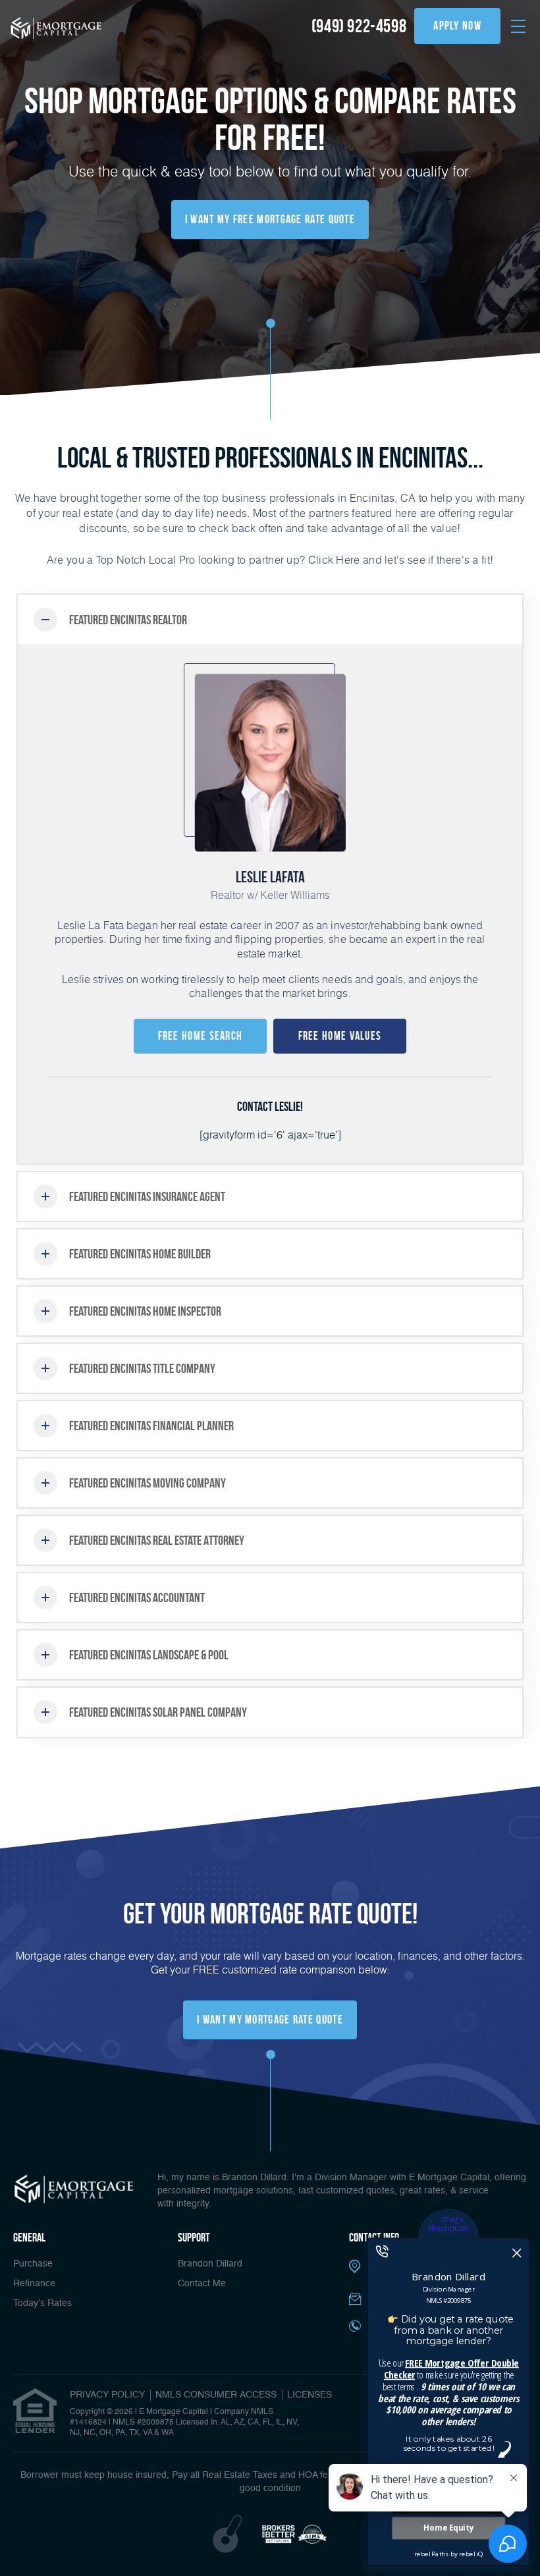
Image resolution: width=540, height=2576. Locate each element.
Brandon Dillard (210, 2264)
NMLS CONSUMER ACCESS (216, 2395)
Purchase (33, 2264)
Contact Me (202, 2284)
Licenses (310, 2395)
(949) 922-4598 (359, 26)
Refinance (34, 2284)
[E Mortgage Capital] (56, 28)
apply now (457, 26)
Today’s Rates (42, 2303)
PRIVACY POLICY (107, 2395)
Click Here (334, 559)
